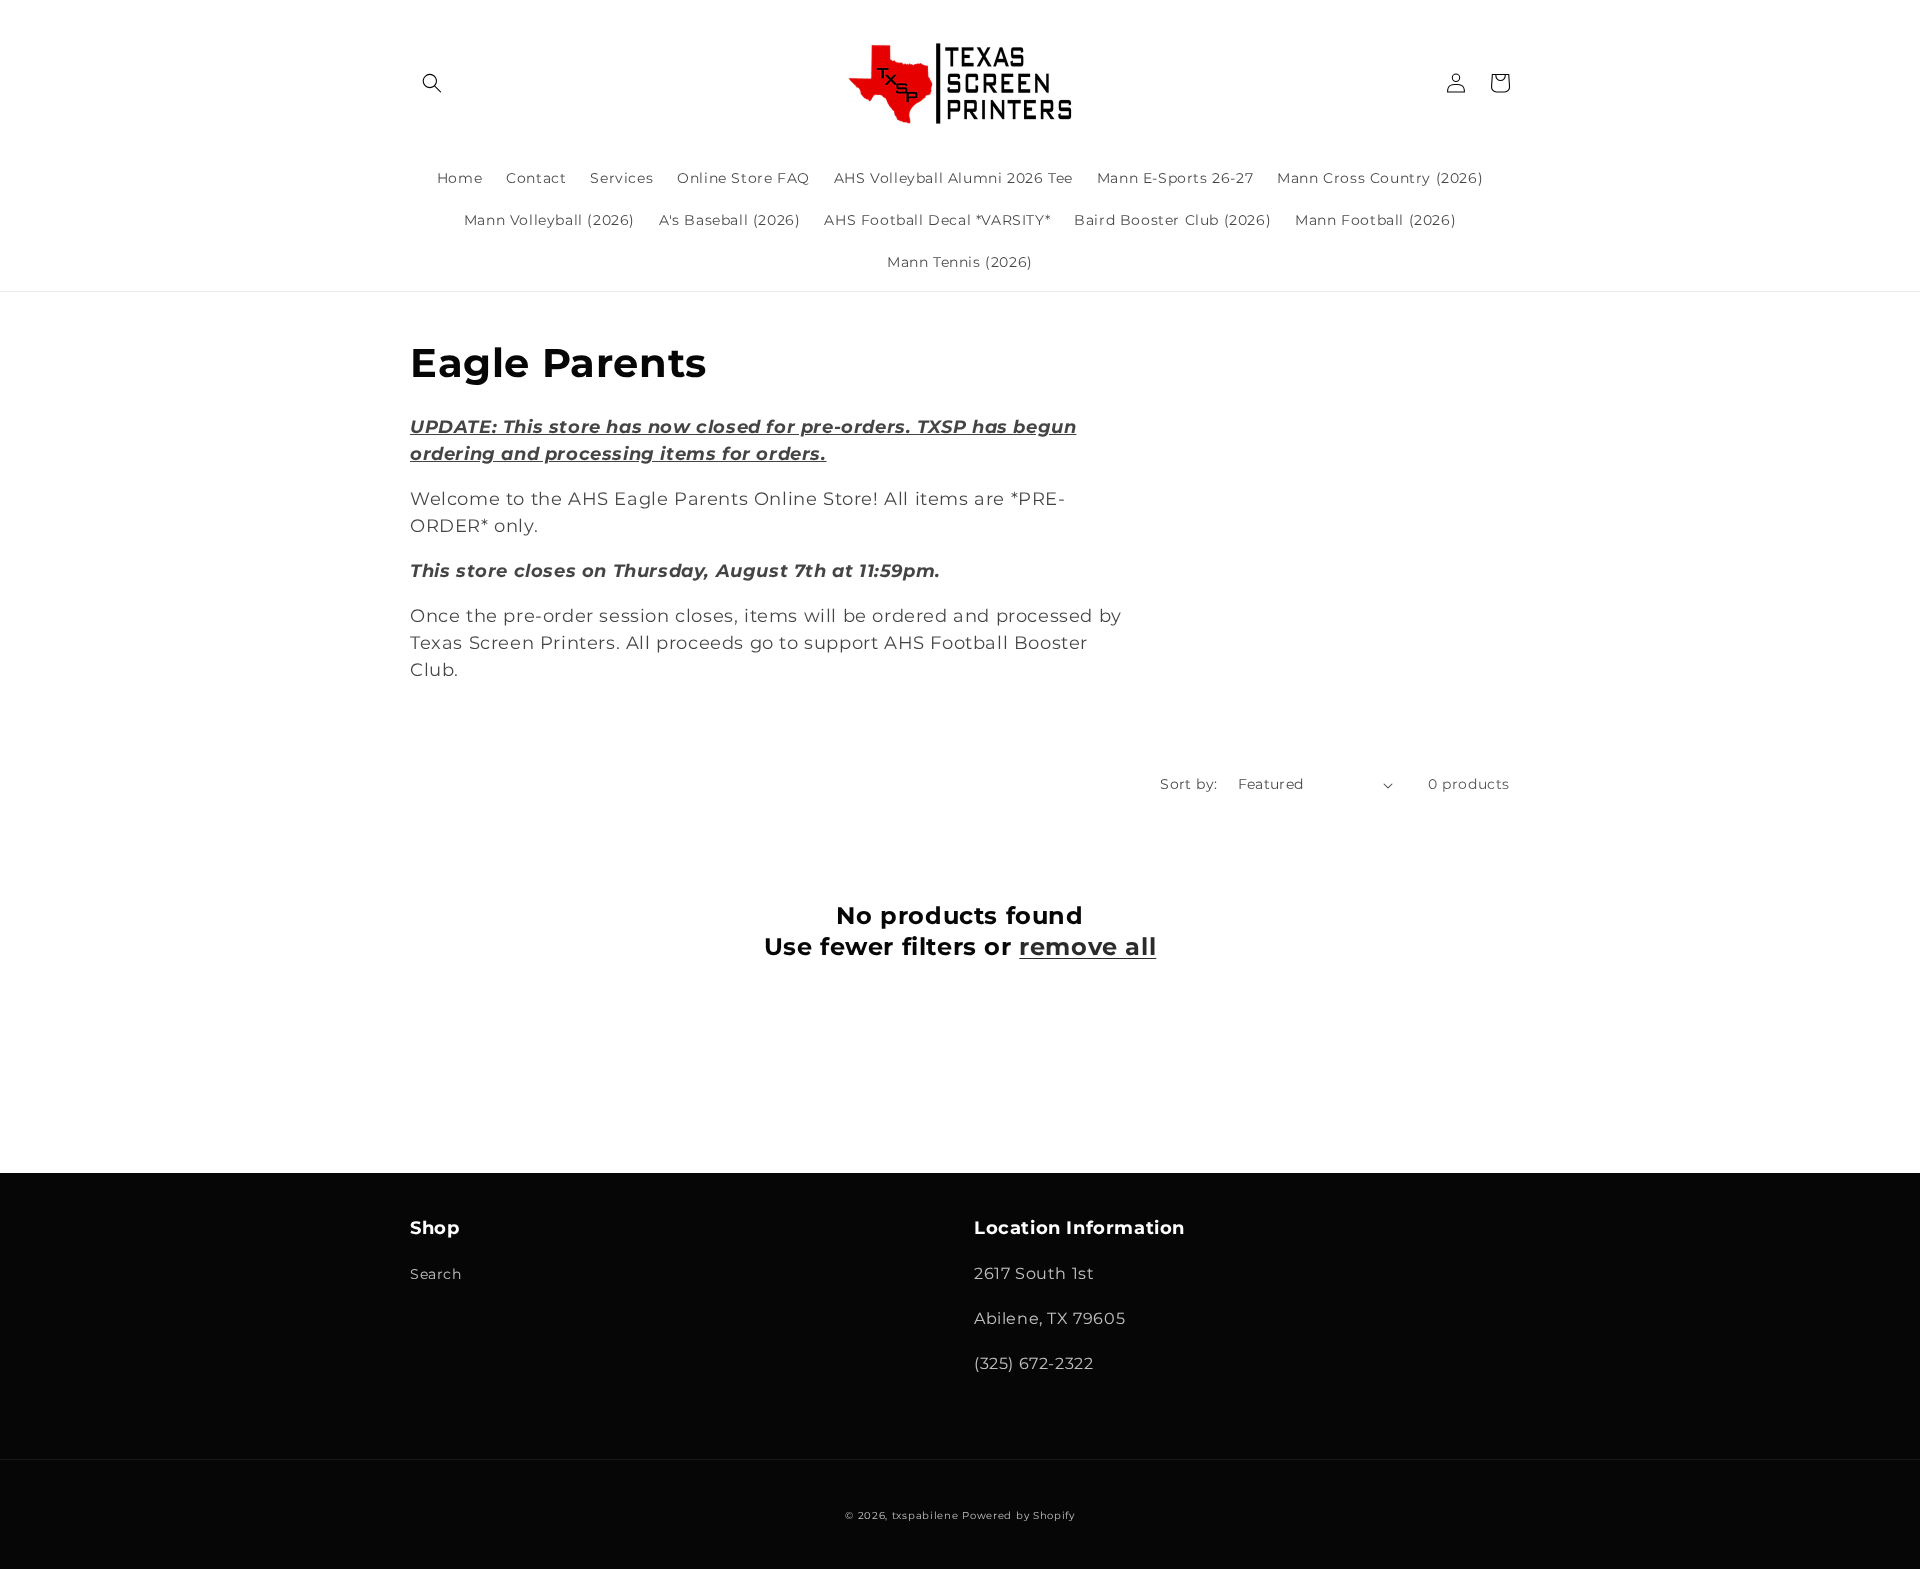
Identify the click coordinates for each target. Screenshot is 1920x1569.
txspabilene (925, 1515)
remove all (1087, 946)
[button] (432, 83)
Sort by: (1188, 784)
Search (436, 1274)
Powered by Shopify (1018, 1515)
